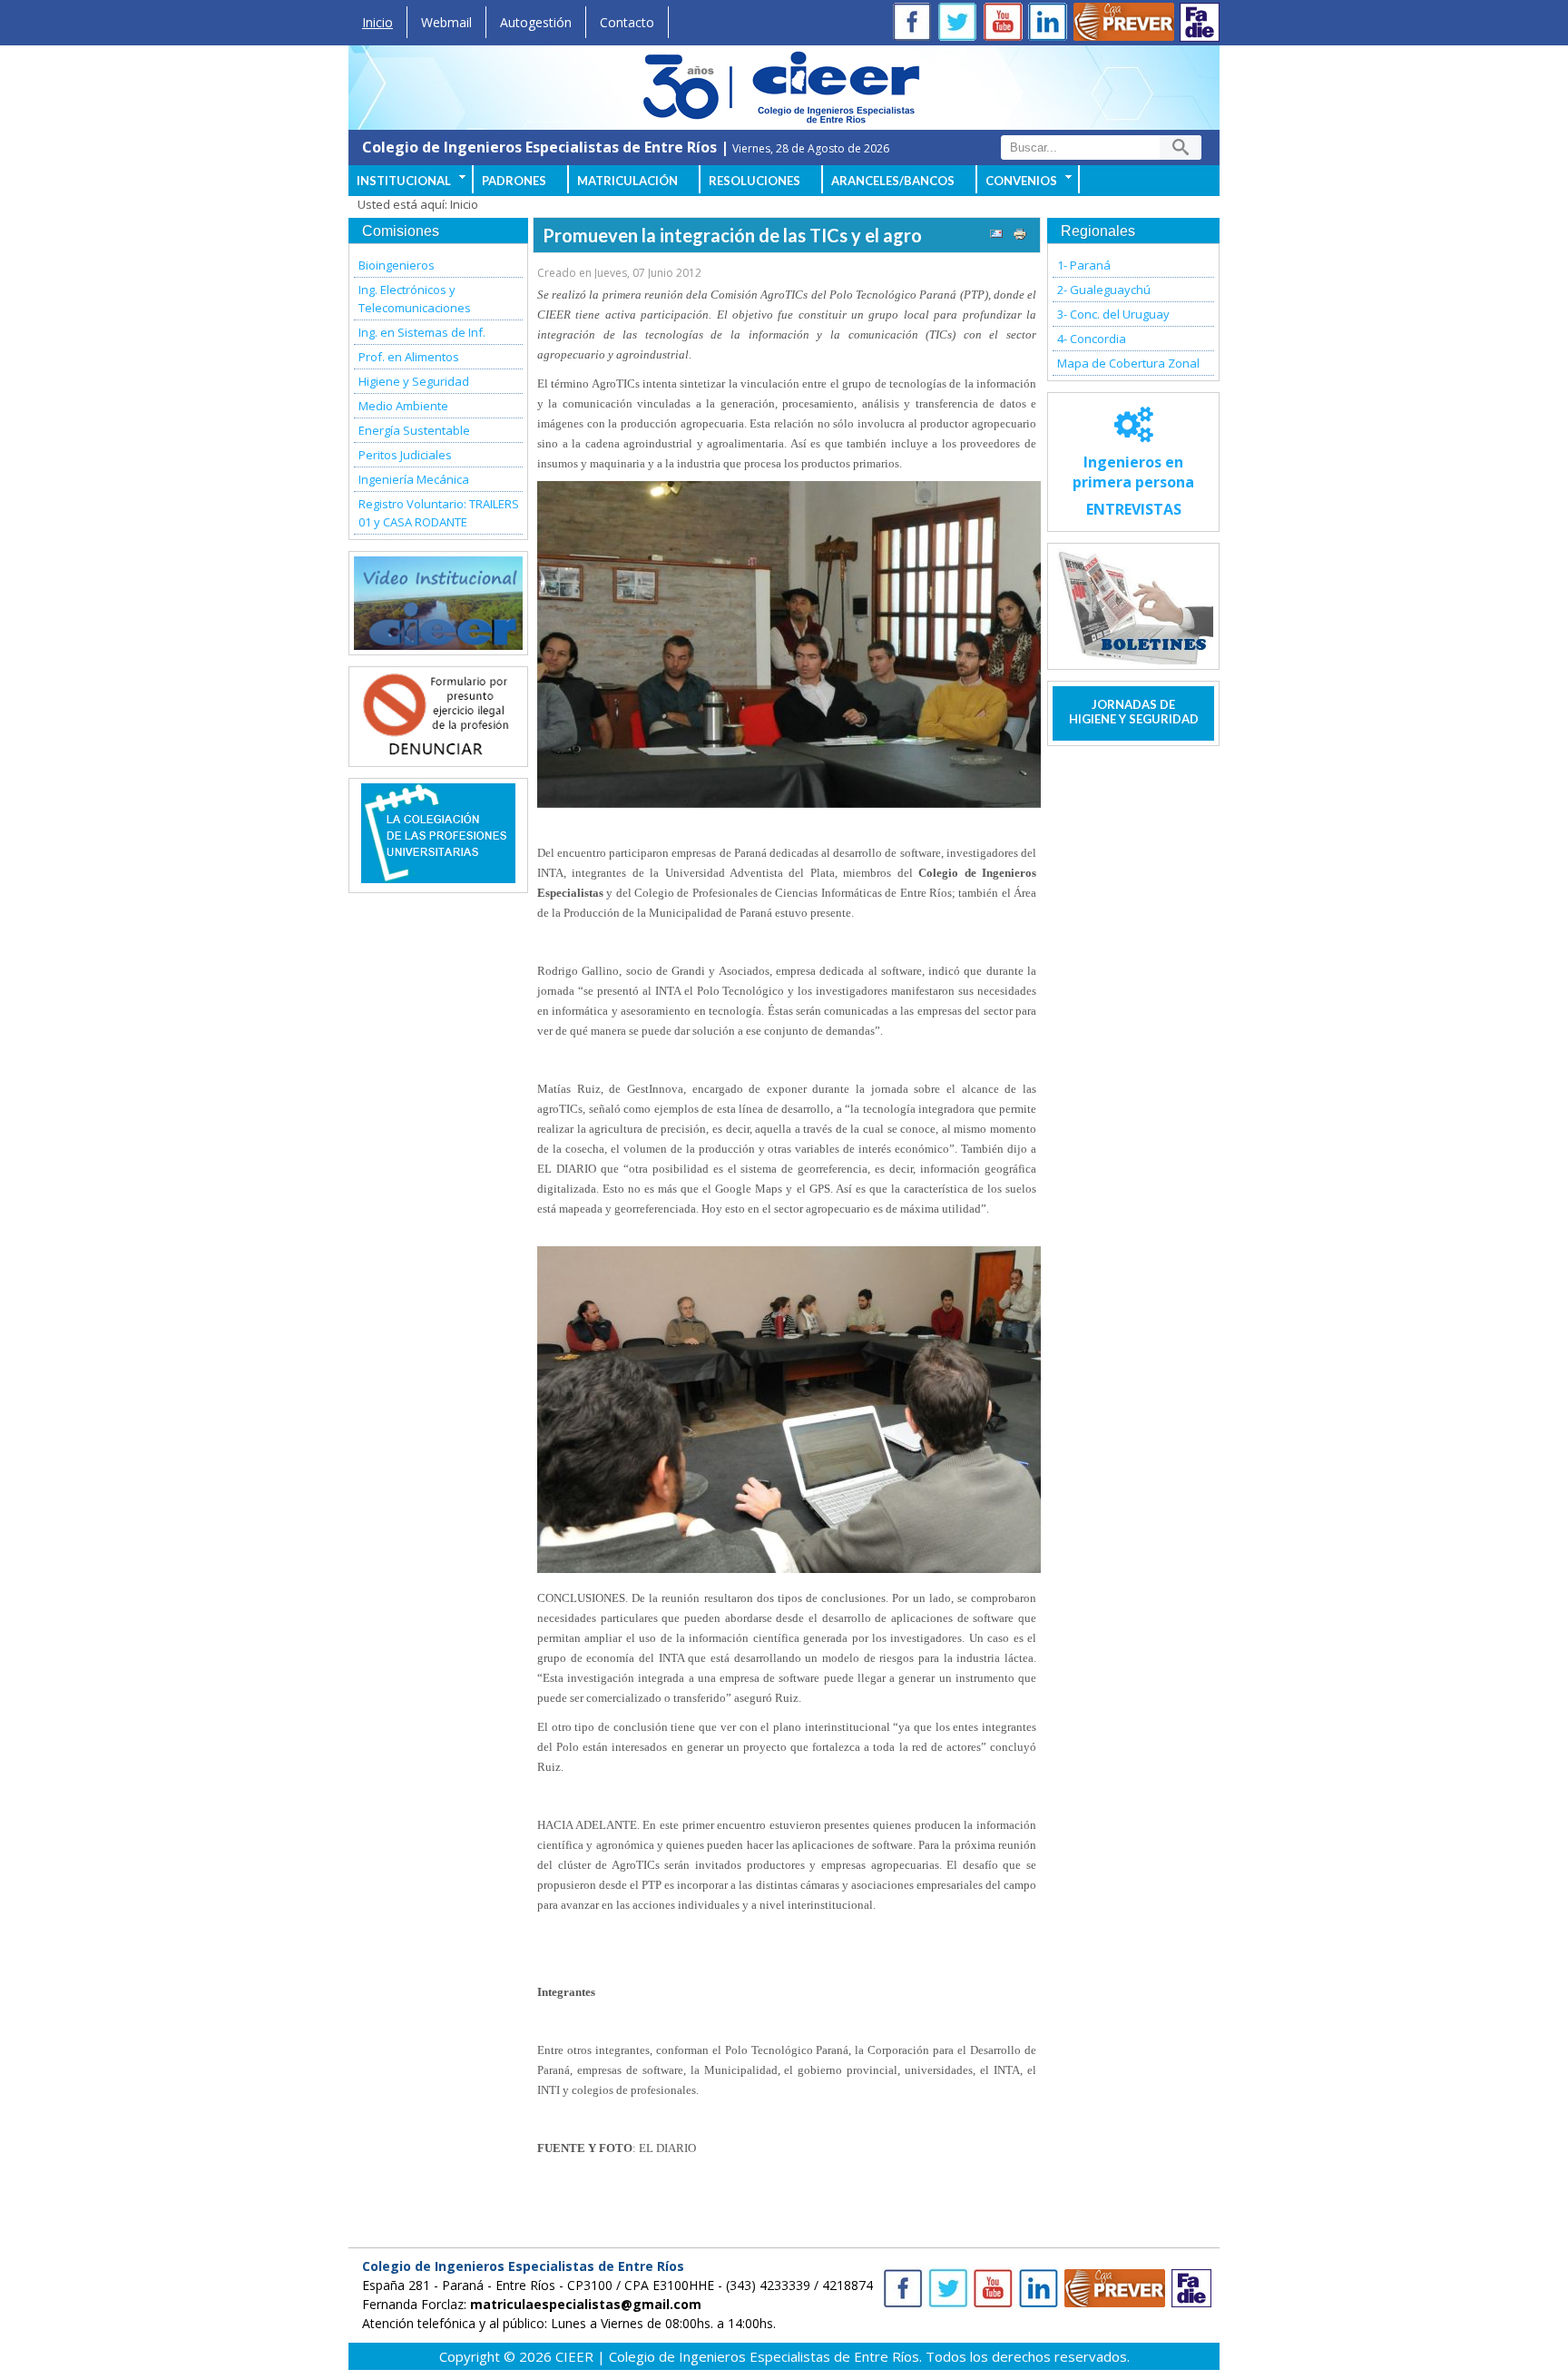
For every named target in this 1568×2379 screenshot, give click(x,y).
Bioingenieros (397, 265)
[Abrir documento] (438, 878)
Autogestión (536, 22)
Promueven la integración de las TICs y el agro (732, 235)
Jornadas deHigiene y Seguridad (1134, 712)
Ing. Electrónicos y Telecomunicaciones (415, 299)
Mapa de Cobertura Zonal (1128, 363)
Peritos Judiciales (405, 455)
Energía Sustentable (414, 430)
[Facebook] (916, 24)
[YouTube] (1006, 24)
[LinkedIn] (1052, 24)
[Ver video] (438, 603)
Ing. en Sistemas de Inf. (422, 332)
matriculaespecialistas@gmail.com (586, 2304)
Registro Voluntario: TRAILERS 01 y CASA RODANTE (439, 513)
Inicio (377, 22)
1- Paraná (1084, 265)
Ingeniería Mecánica (414, 479)
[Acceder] (438, 752)
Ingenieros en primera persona (1133, 486)
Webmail (446, 22)
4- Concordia (1092, 339)
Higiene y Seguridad (414, 381)
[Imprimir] (1020, 236)
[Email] (996, 236)
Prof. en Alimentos (409, 357)
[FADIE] (1200, 22)
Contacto (627, 22)
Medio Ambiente (403, 406)
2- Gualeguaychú (1104, 290)
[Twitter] (961, 24)
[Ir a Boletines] (1133, 606)
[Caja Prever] (1124, 24)
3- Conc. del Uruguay (1113, 314)
